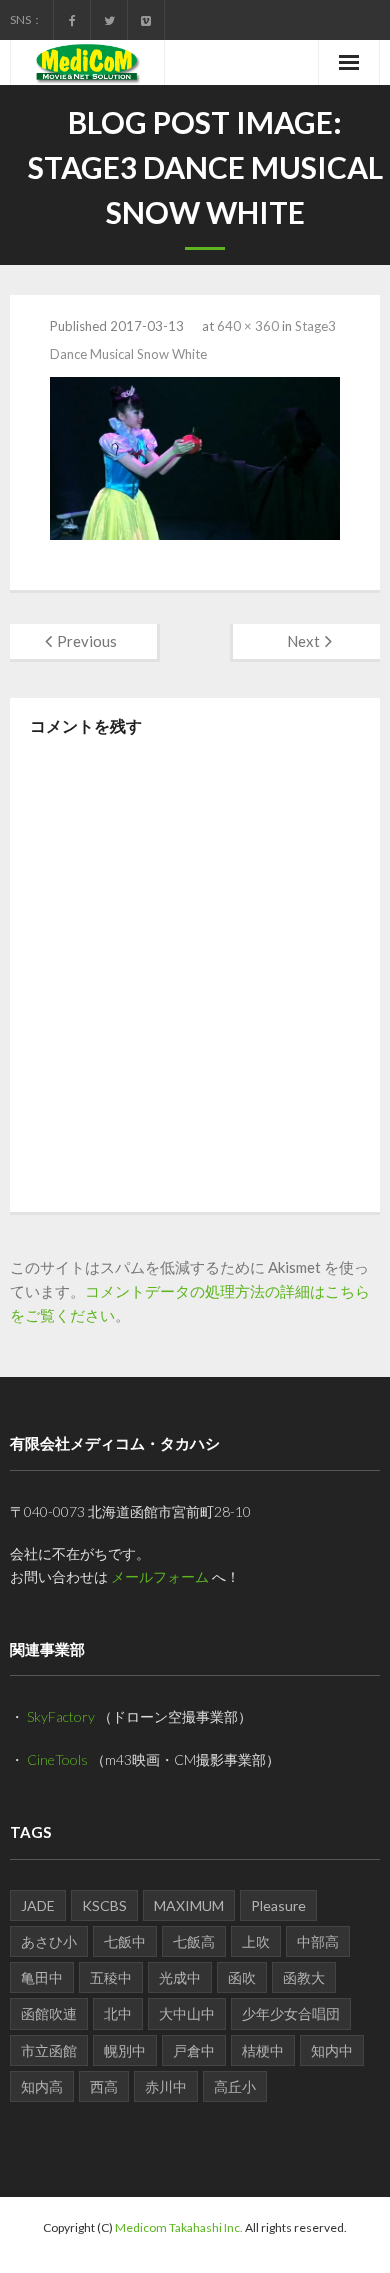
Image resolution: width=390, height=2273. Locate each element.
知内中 (332, 2050)
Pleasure (278, 1905)
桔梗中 (263, 2050)
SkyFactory (61, 1716)
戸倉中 (194, 2050)
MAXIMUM (189, 1905)
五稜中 (111, 1977)
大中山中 (187, 2013)
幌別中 (125, 2050)
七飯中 (125, 1941)
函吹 (242, 1977)
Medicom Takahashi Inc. (179, 2227)
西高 (104, 2086)
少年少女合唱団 (291, 2013)
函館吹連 (49, 2013)
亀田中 (42, 1977)
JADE (38, 1905)
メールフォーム (160, 1576)
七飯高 (194, 1941)
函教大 (304, 1977)
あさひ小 (49, 1941)
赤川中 (166, 2086)
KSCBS (104, 1905)
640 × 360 (248, 326)
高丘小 (235, 2086)
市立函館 (49, 2050)
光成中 (180, 1977)
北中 (118, 2013)
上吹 (256, 1941)
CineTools (57, 1759)
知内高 (42, 2086)
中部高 (318, 1941)
